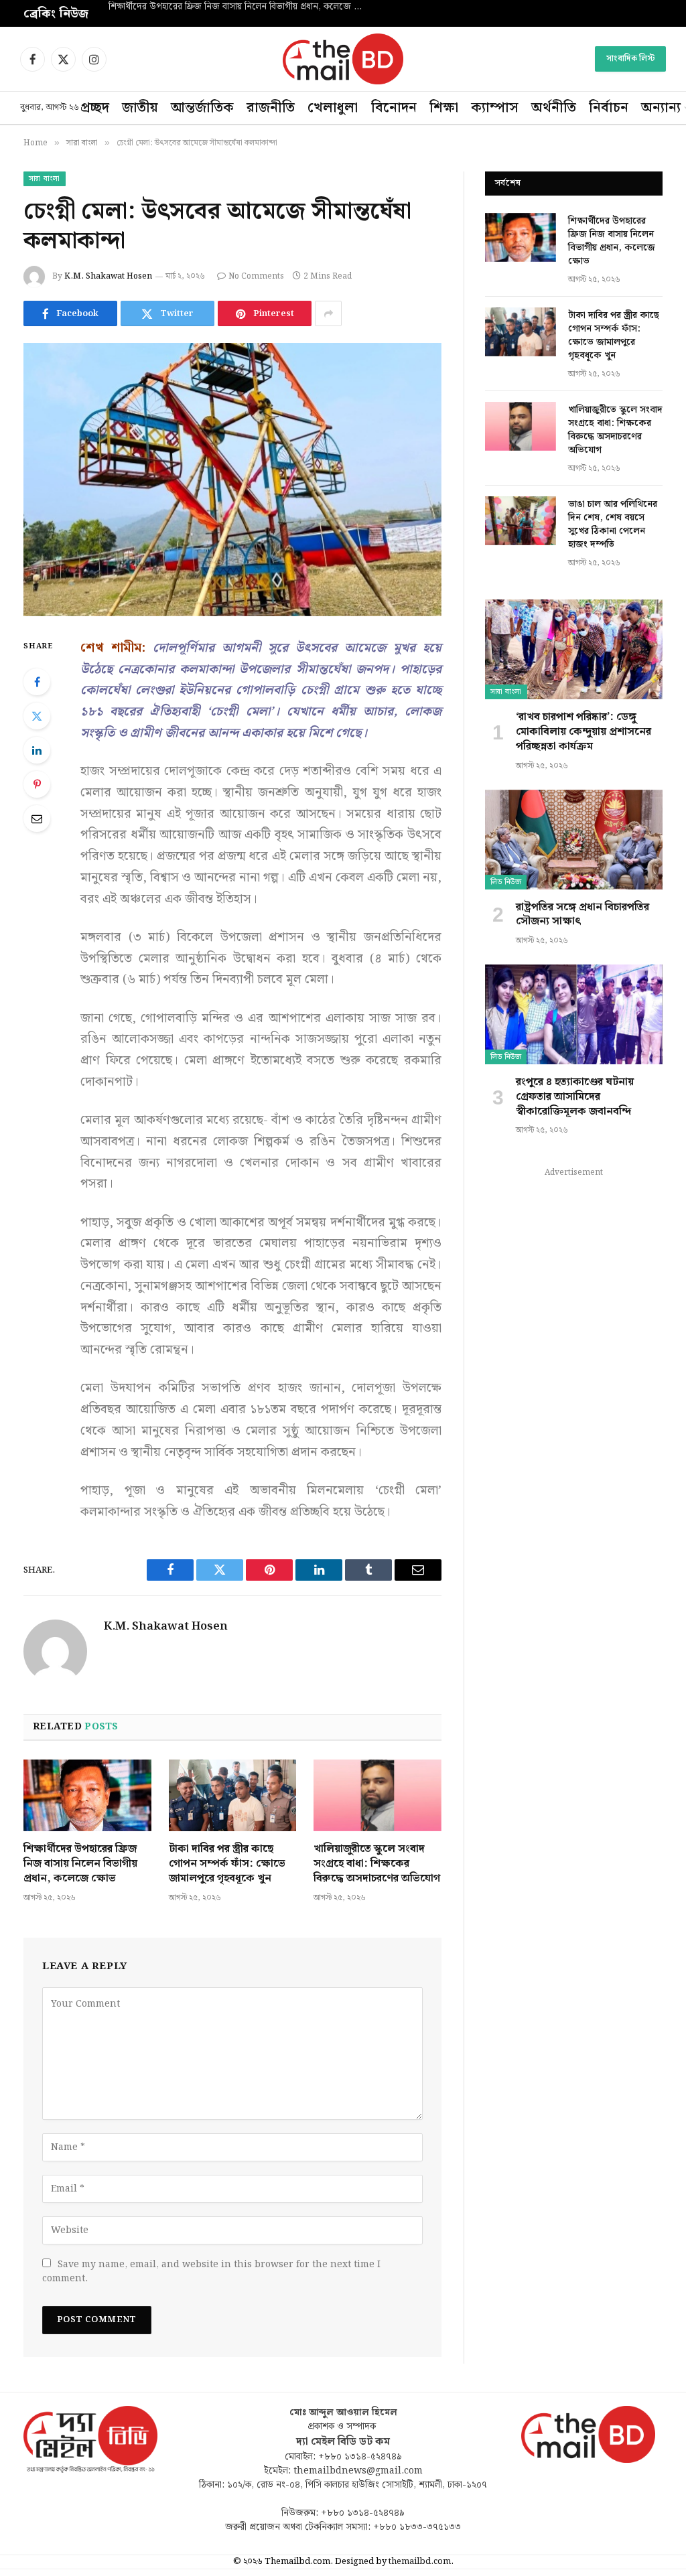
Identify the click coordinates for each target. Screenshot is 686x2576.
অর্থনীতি (554, 108)
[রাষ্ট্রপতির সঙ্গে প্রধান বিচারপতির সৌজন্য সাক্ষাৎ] (574, 840)
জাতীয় (140, 108)
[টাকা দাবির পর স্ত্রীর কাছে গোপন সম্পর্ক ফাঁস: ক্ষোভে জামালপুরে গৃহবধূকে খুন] (233, 1795)
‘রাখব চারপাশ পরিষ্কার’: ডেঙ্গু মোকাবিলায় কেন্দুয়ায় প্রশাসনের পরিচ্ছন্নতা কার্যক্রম (584, 732)
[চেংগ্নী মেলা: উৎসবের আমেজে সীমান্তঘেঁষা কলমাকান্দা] (232, 480)
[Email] (37, 818)
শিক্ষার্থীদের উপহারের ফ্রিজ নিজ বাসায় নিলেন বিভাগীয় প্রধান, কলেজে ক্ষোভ (80, 1864)
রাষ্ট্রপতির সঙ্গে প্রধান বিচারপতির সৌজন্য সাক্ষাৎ (582, 915)
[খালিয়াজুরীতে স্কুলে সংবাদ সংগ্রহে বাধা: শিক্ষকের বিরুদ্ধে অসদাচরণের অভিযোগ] (378, 1795)
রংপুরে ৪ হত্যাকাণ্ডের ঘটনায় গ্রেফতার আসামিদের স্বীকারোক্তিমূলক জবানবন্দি (575, 1097)
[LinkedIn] (37, 750)
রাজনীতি (271, 108)
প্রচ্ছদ (95, 108)
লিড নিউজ (506, 882)
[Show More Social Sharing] (328, 313)
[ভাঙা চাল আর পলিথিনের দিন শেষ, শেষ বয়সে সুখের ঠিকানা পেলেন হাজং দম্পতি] (521, 521)
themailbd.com (420, 2562)
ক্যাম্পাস (495, 108)
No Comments (256, 276)
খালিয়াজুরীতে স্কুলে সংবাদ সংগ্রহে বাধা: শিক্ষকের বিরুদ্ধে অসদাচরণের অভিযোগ (377, 1864)
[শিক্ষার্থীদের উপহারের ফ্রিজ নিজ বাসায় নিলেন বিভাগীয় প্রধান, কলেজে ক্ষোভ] (87, 1795)
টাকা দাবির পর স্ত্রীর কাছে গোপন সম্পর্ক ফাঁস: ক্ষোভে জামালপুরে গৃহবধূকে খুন (243, 7)
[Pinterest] (37, 784)
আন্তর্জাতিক (202, 108)
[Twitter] (37, 716)
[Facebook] (37, 682)
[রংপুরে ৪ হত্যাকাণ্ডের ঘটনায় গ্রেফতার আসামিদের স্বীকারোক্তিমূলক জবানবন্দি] (574, 1014)
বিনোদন (394, 108)
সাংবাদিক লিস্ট (630, 59)
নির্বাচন (609, 108)
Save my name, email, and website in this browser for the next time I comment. (211, 2272)
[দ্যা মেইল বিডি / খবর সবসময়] (343, 59)
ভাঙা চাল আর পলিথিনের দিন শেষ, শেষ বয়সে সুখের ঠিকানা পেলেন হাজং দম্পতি (613, 524)
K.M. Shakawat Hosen (108, 276)
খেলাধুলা (333, 108)
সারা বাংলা (45, 179)
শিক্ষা (444, 108)
